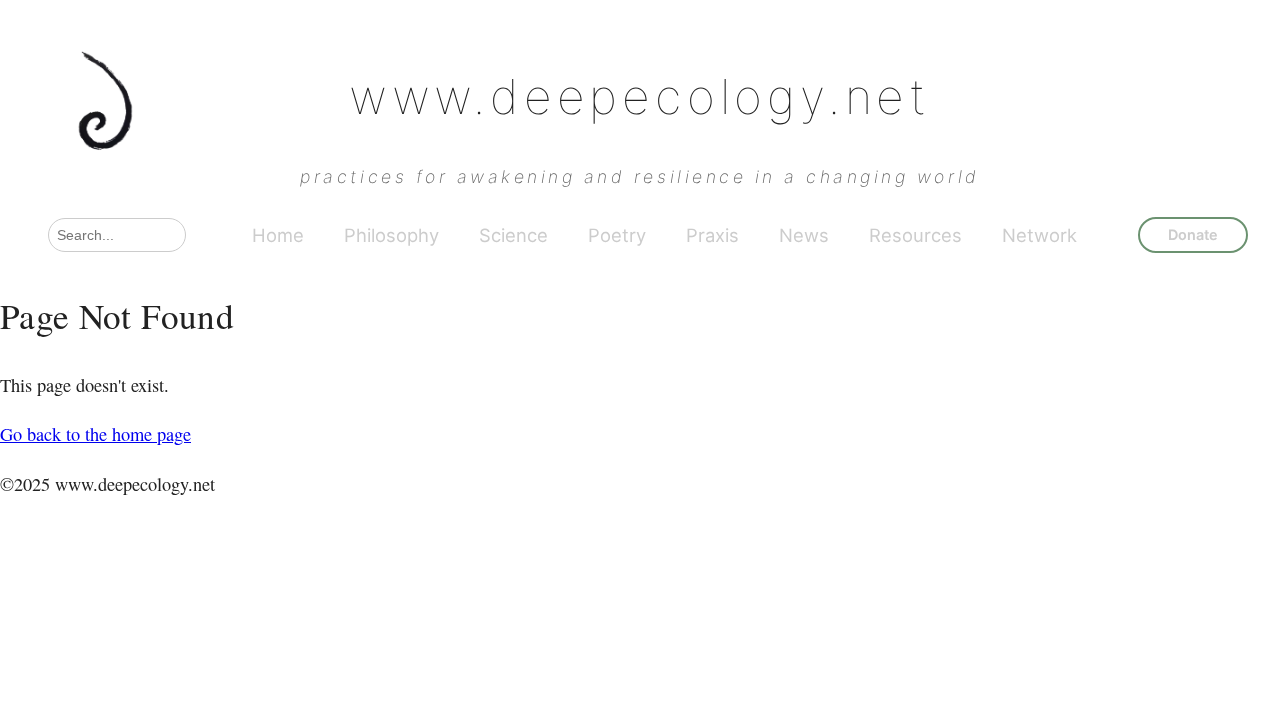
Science (513, 235)
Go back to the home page (95, 434)
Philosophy (391, 235)
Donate (1193, 234)
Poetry (617, 235)
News (804, 235)
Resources (915, 235)
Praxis (712, 235)
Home (278, 235)
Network (1039, 235)
